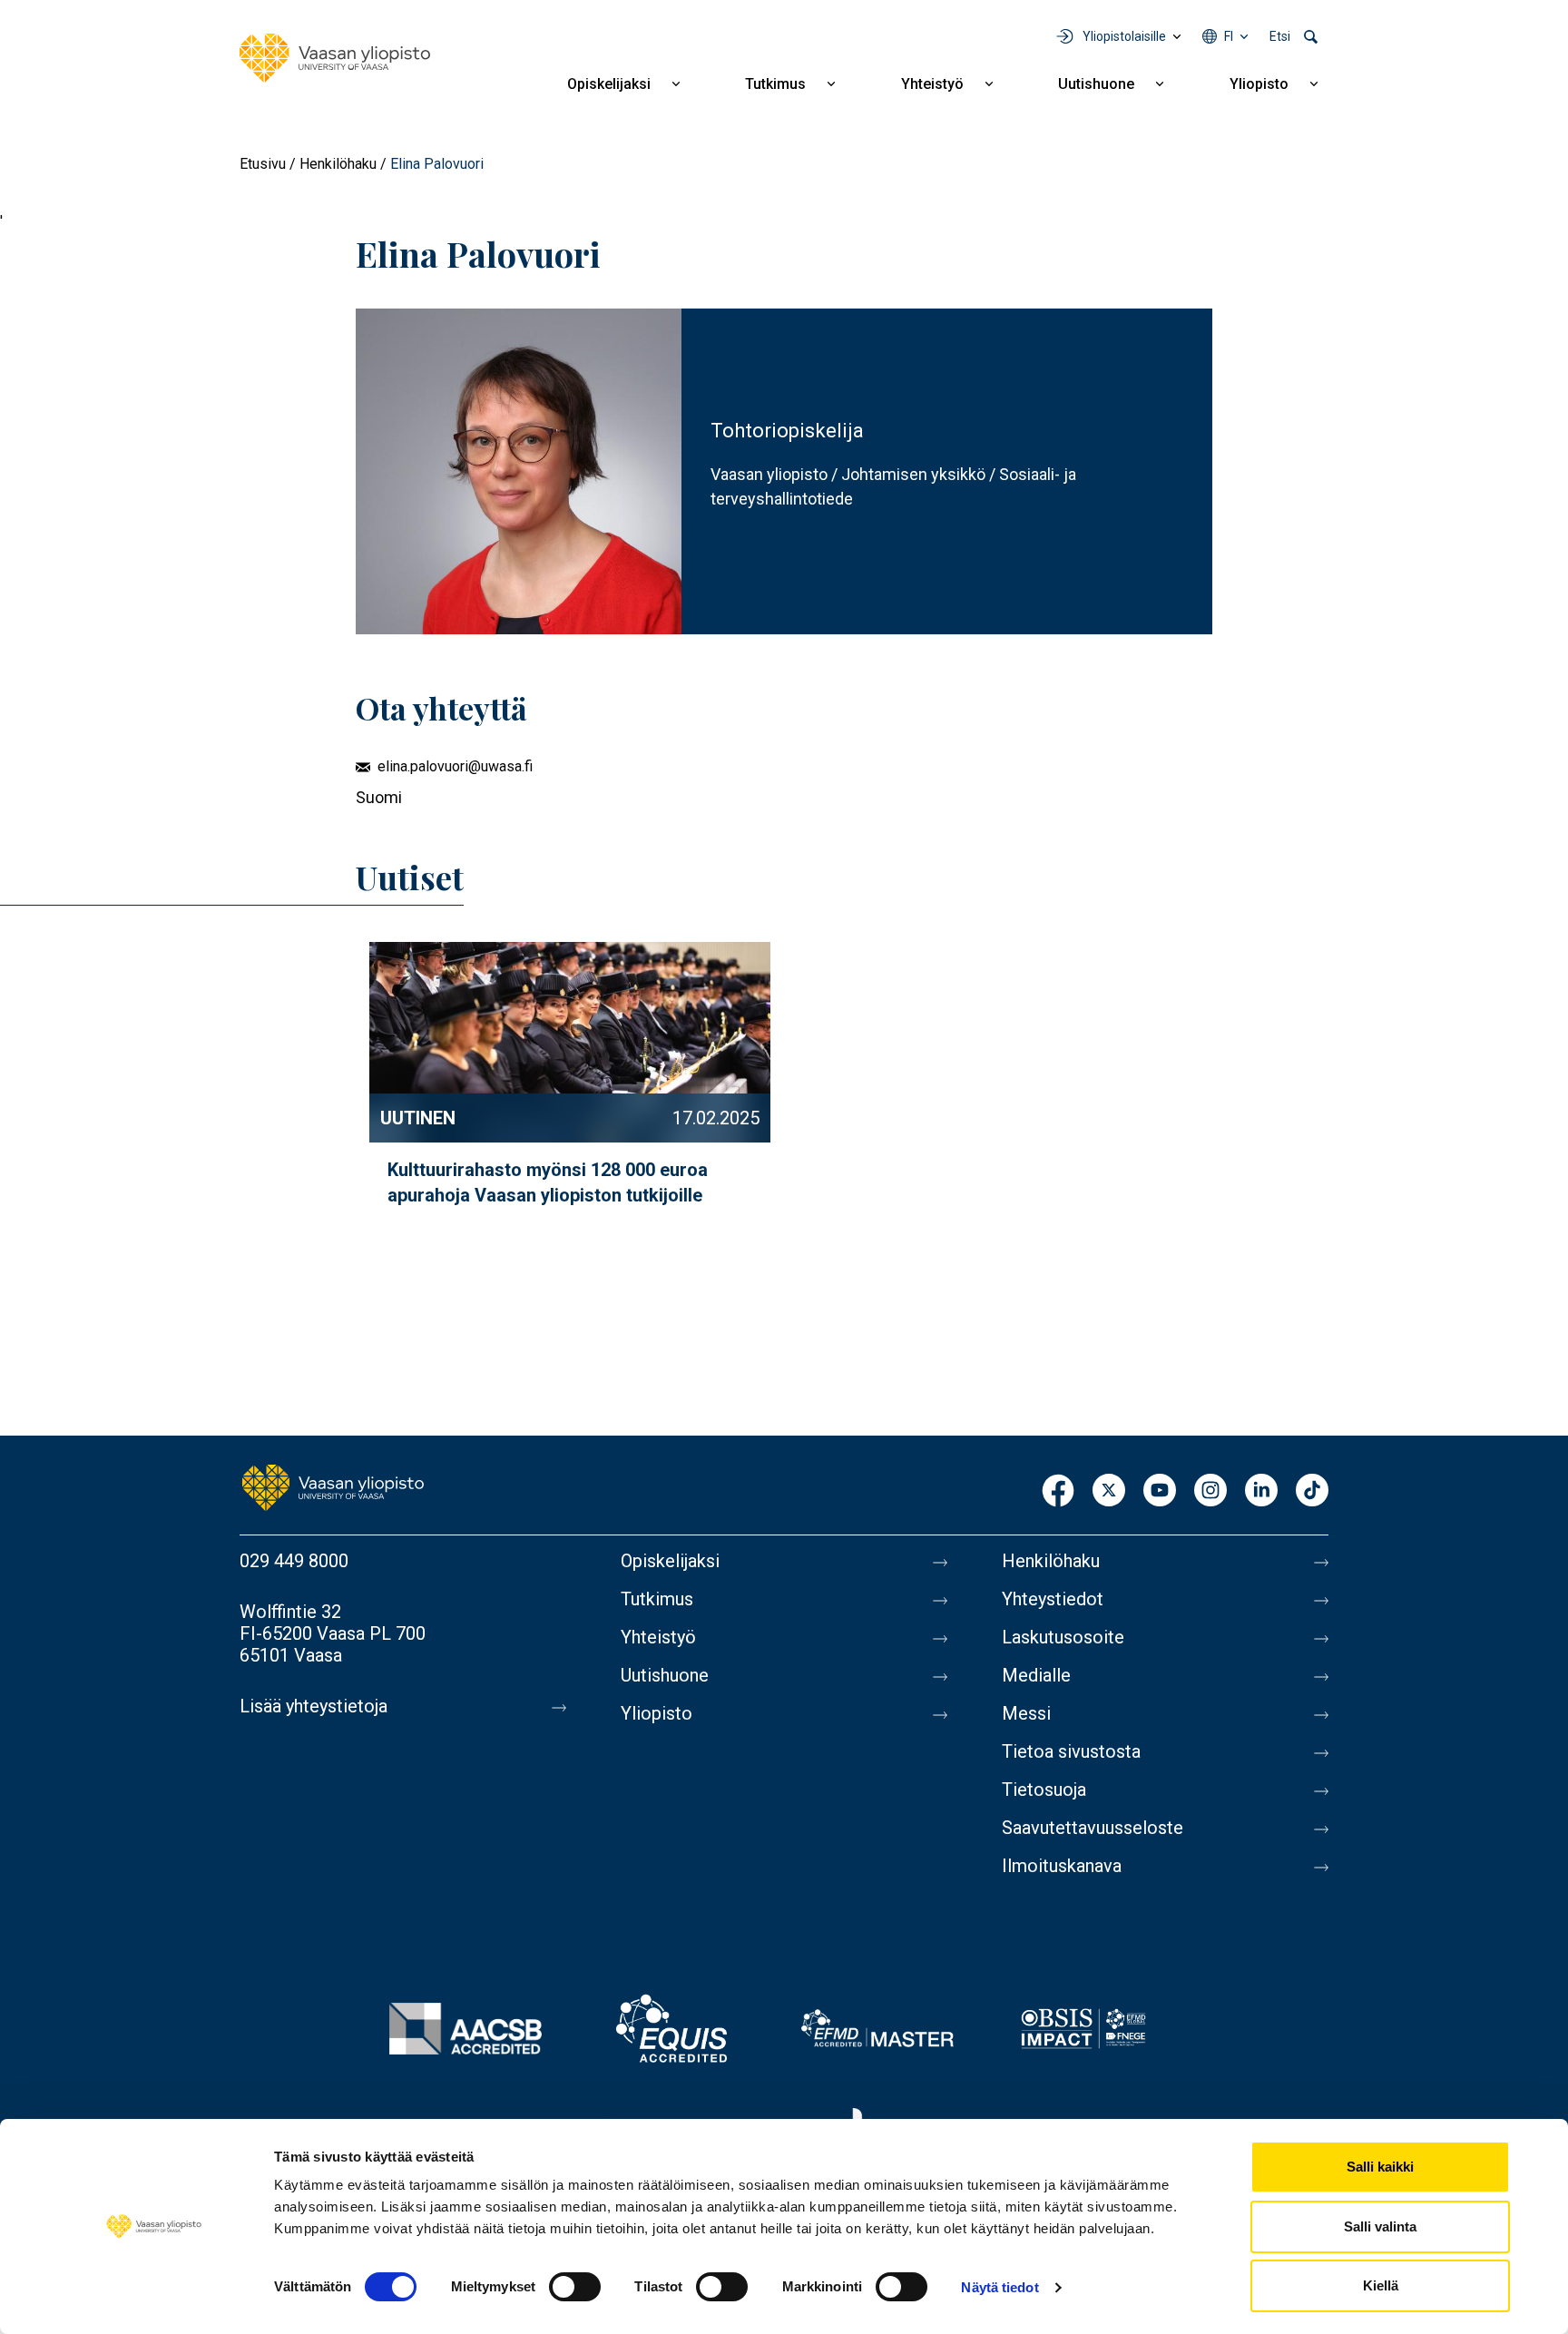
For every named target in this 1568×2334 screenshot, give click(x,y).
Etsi (1280, 36)
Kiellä (1381, 2285)
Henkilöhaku (338, 164)
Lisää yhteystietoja (314, 1706)
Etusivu (263, 164)
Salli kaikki (1380, 2167)
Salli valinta (1380, 2226)
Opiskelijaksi (609, 84)
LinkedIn (1261, 1491)
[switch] (575, 2287)
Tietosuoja (1044, 1790)
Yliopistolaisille (1124, 36)
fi (1229, 36)
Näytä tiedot (1000, 2287)
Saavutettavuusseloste (1093, 1828)
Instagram (1210, 1491)
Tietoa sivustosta (1071, 1751)
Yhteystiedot (1053, 1599)
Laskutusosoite (1063, 1637)
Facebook (1058, 1491)
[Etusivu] (335, 58)
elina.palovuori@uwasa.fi (455, 766)
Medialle (1036, 1675)
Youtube (1160, 1491)
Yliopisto (1259, 84)
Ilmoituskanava (1062, 1866)
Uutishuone (1096, 84)
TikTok (1312, 1491)
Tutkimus (775, 84)
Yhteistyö (932, 84)
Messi (1026, 1713)
